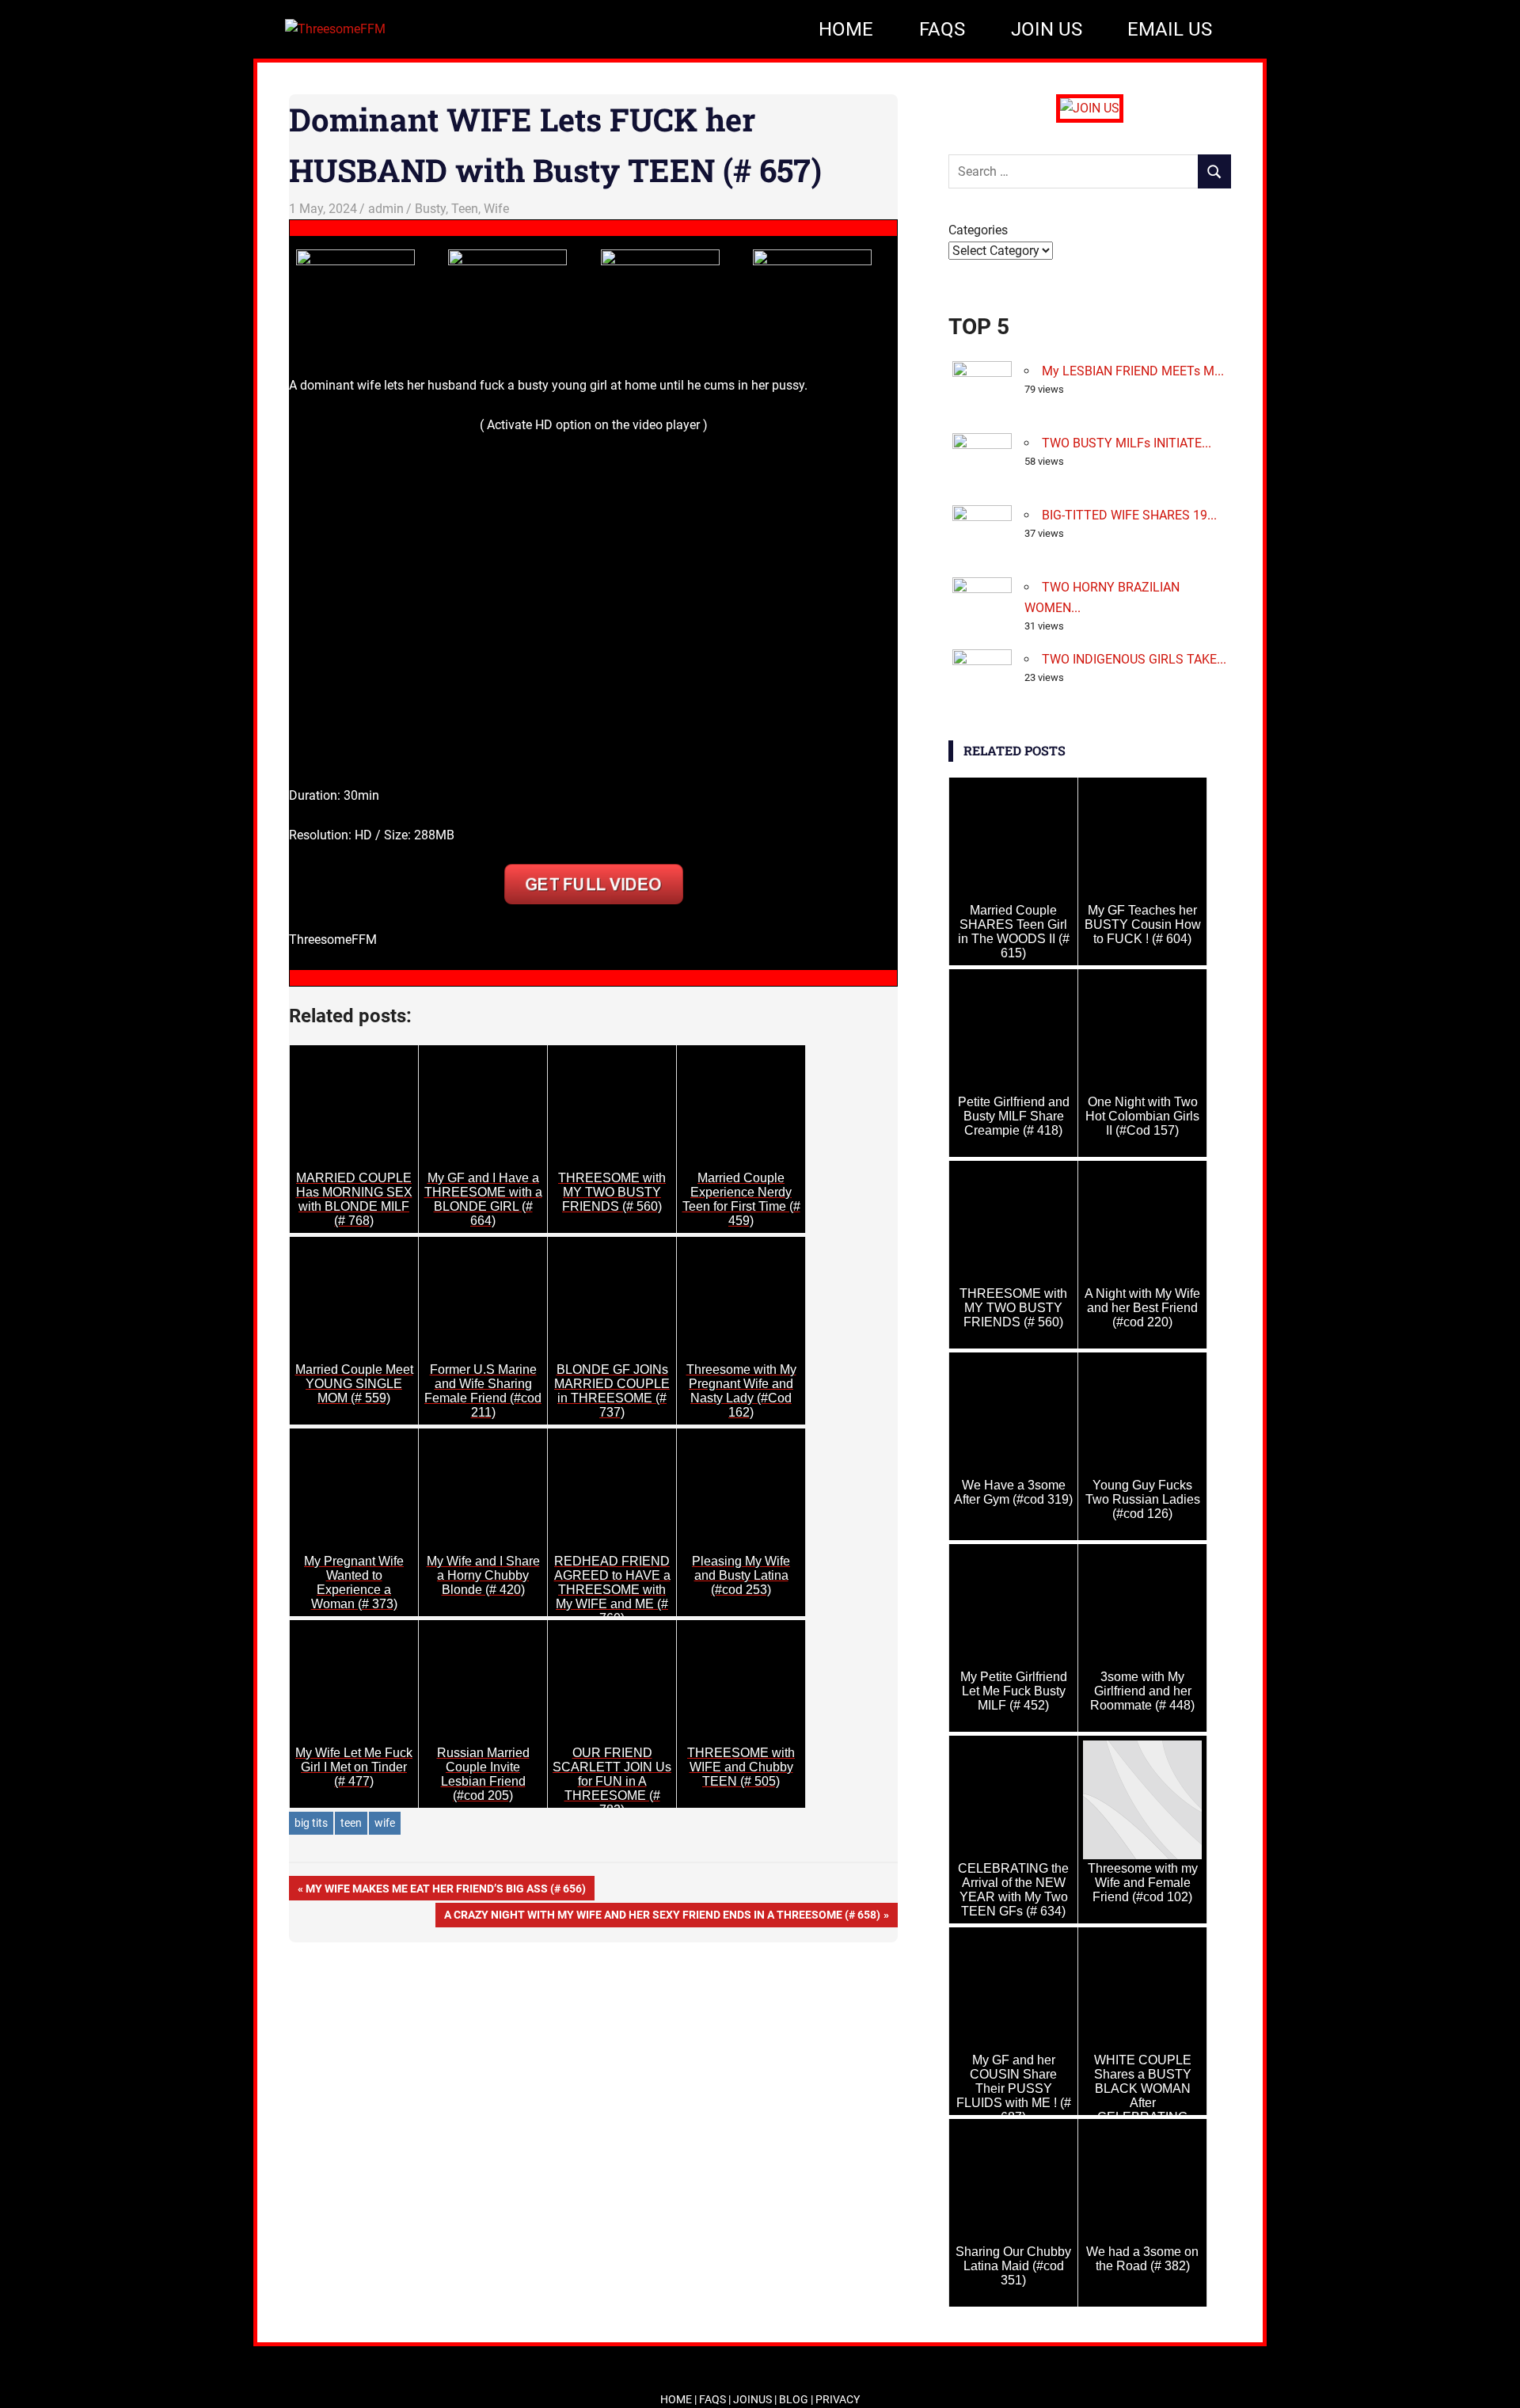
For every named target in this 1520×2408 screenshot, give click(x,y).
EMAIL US (1170, 29)
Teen (465, 209)
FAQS (942, 29)
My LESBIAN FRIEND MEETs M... (1133, 371)
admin (386, 209)
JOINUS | (756, 2399)
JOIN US (1047, 29)
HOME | (680, 2399)
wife (385, 1823)
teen (351, 1823)
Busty (430, 209)
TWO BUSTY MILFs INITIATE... (1127, 443)
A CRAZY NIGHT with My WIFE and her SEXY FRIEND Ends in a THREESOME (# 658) (662, 1917)
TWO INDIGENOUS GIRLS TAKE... (1134, 659)
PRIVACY (838, 2399)
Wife (496, 209)
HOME (846, 29)
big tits (311, 1823)
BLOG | (797, 2399)
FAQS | (716, 2399)
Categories (978, 230)
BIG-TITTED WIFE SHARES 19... (1129, 515)
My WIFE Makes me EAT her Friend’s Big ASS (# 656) (445, 1891)
